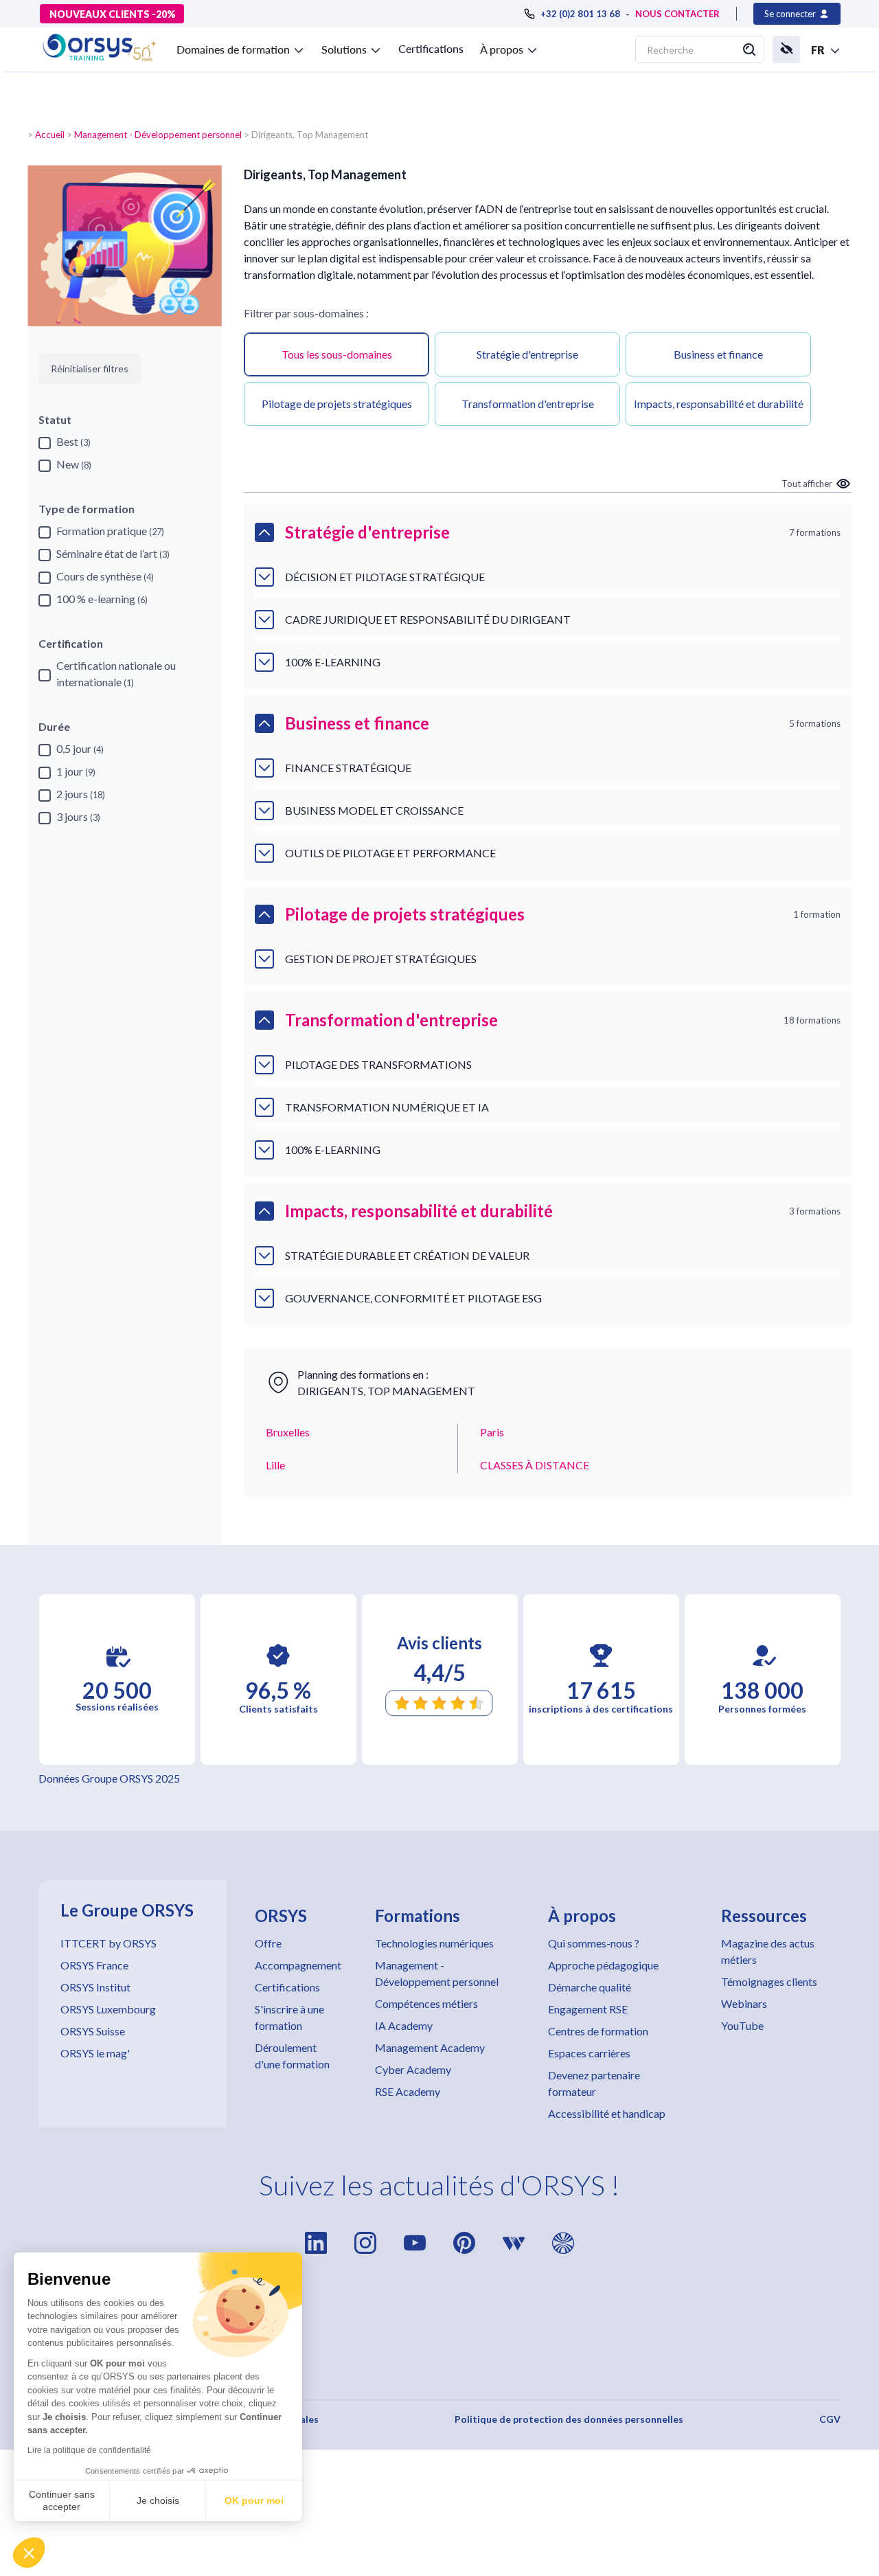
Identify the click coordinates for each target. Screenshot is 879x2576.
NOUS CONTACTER (677, 14)
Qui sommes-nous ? (594, 1943)
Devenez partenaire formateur (594, 2083)
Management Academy (430, 2047)
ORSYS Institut (95, 1987)
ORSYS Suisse (93, 2031)
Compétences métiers (426, 2003)
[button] (29, 2553)
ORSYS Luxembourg (108, 2009)
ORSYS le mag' (95, 2053)
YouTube (742, 2025)
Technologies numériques (434, 1943)
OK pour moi (254, 2500)
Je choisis (158, 2500)
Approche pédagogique (603, 1965)
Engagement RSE (588, 2009)
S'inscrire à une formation (289, 2017)
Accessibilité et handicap (607, 2113)
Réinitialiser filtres (90, 369)
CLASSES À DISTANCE (535, 1465)
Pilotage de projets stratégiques (337, 404)
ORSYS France (94, 1965)
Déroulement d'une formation (292, 2056)
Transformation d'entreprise (528, 404)
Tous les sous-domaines (337, 354)
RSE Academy (408, 2091)
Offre (268, 1943)
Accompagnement (298, 1965)
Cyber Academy (413, 2069)
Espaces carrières (589, 2053)
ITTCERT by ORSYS (109, 1943)
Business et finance (718, 354)
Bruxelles (288, 1432)
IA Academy (404, 2025)
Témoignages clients (769, 1981)
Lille (275, 1465)
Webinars (744, 2003)
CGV (830, 2419)
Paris (492, 1432)
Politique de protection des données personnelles (569, 2419)
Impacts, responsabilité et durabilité (719, 404)
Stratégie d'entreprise (527, 354)
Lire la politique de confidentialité (89, 2450)
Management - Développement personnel (158, 135)
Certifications (431, 48)
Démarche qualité (590, 1987)
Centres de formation (598, 2031)
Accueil (50, 135)
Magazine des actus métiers (768, 1951)
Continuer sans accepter (62, 2500)
